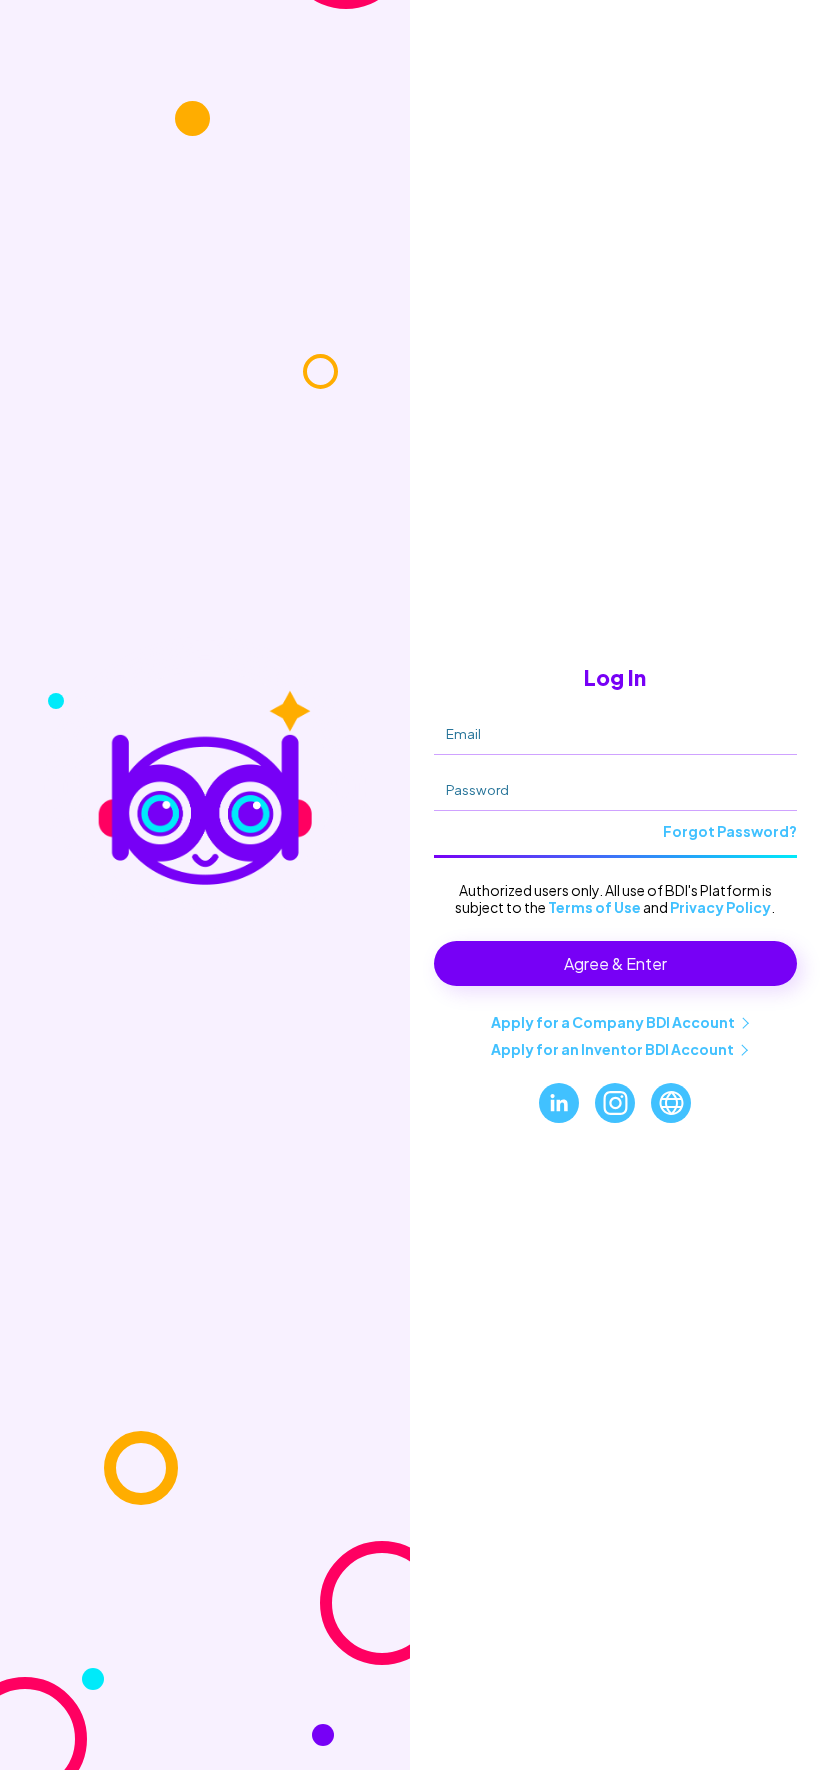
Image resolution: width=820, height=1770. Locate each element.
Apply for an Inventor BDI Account (612, 1049)
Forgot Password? (730, 831)
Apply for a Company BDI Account (613, 1022)
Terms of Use (594, 907)
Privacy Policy (720, 907)
